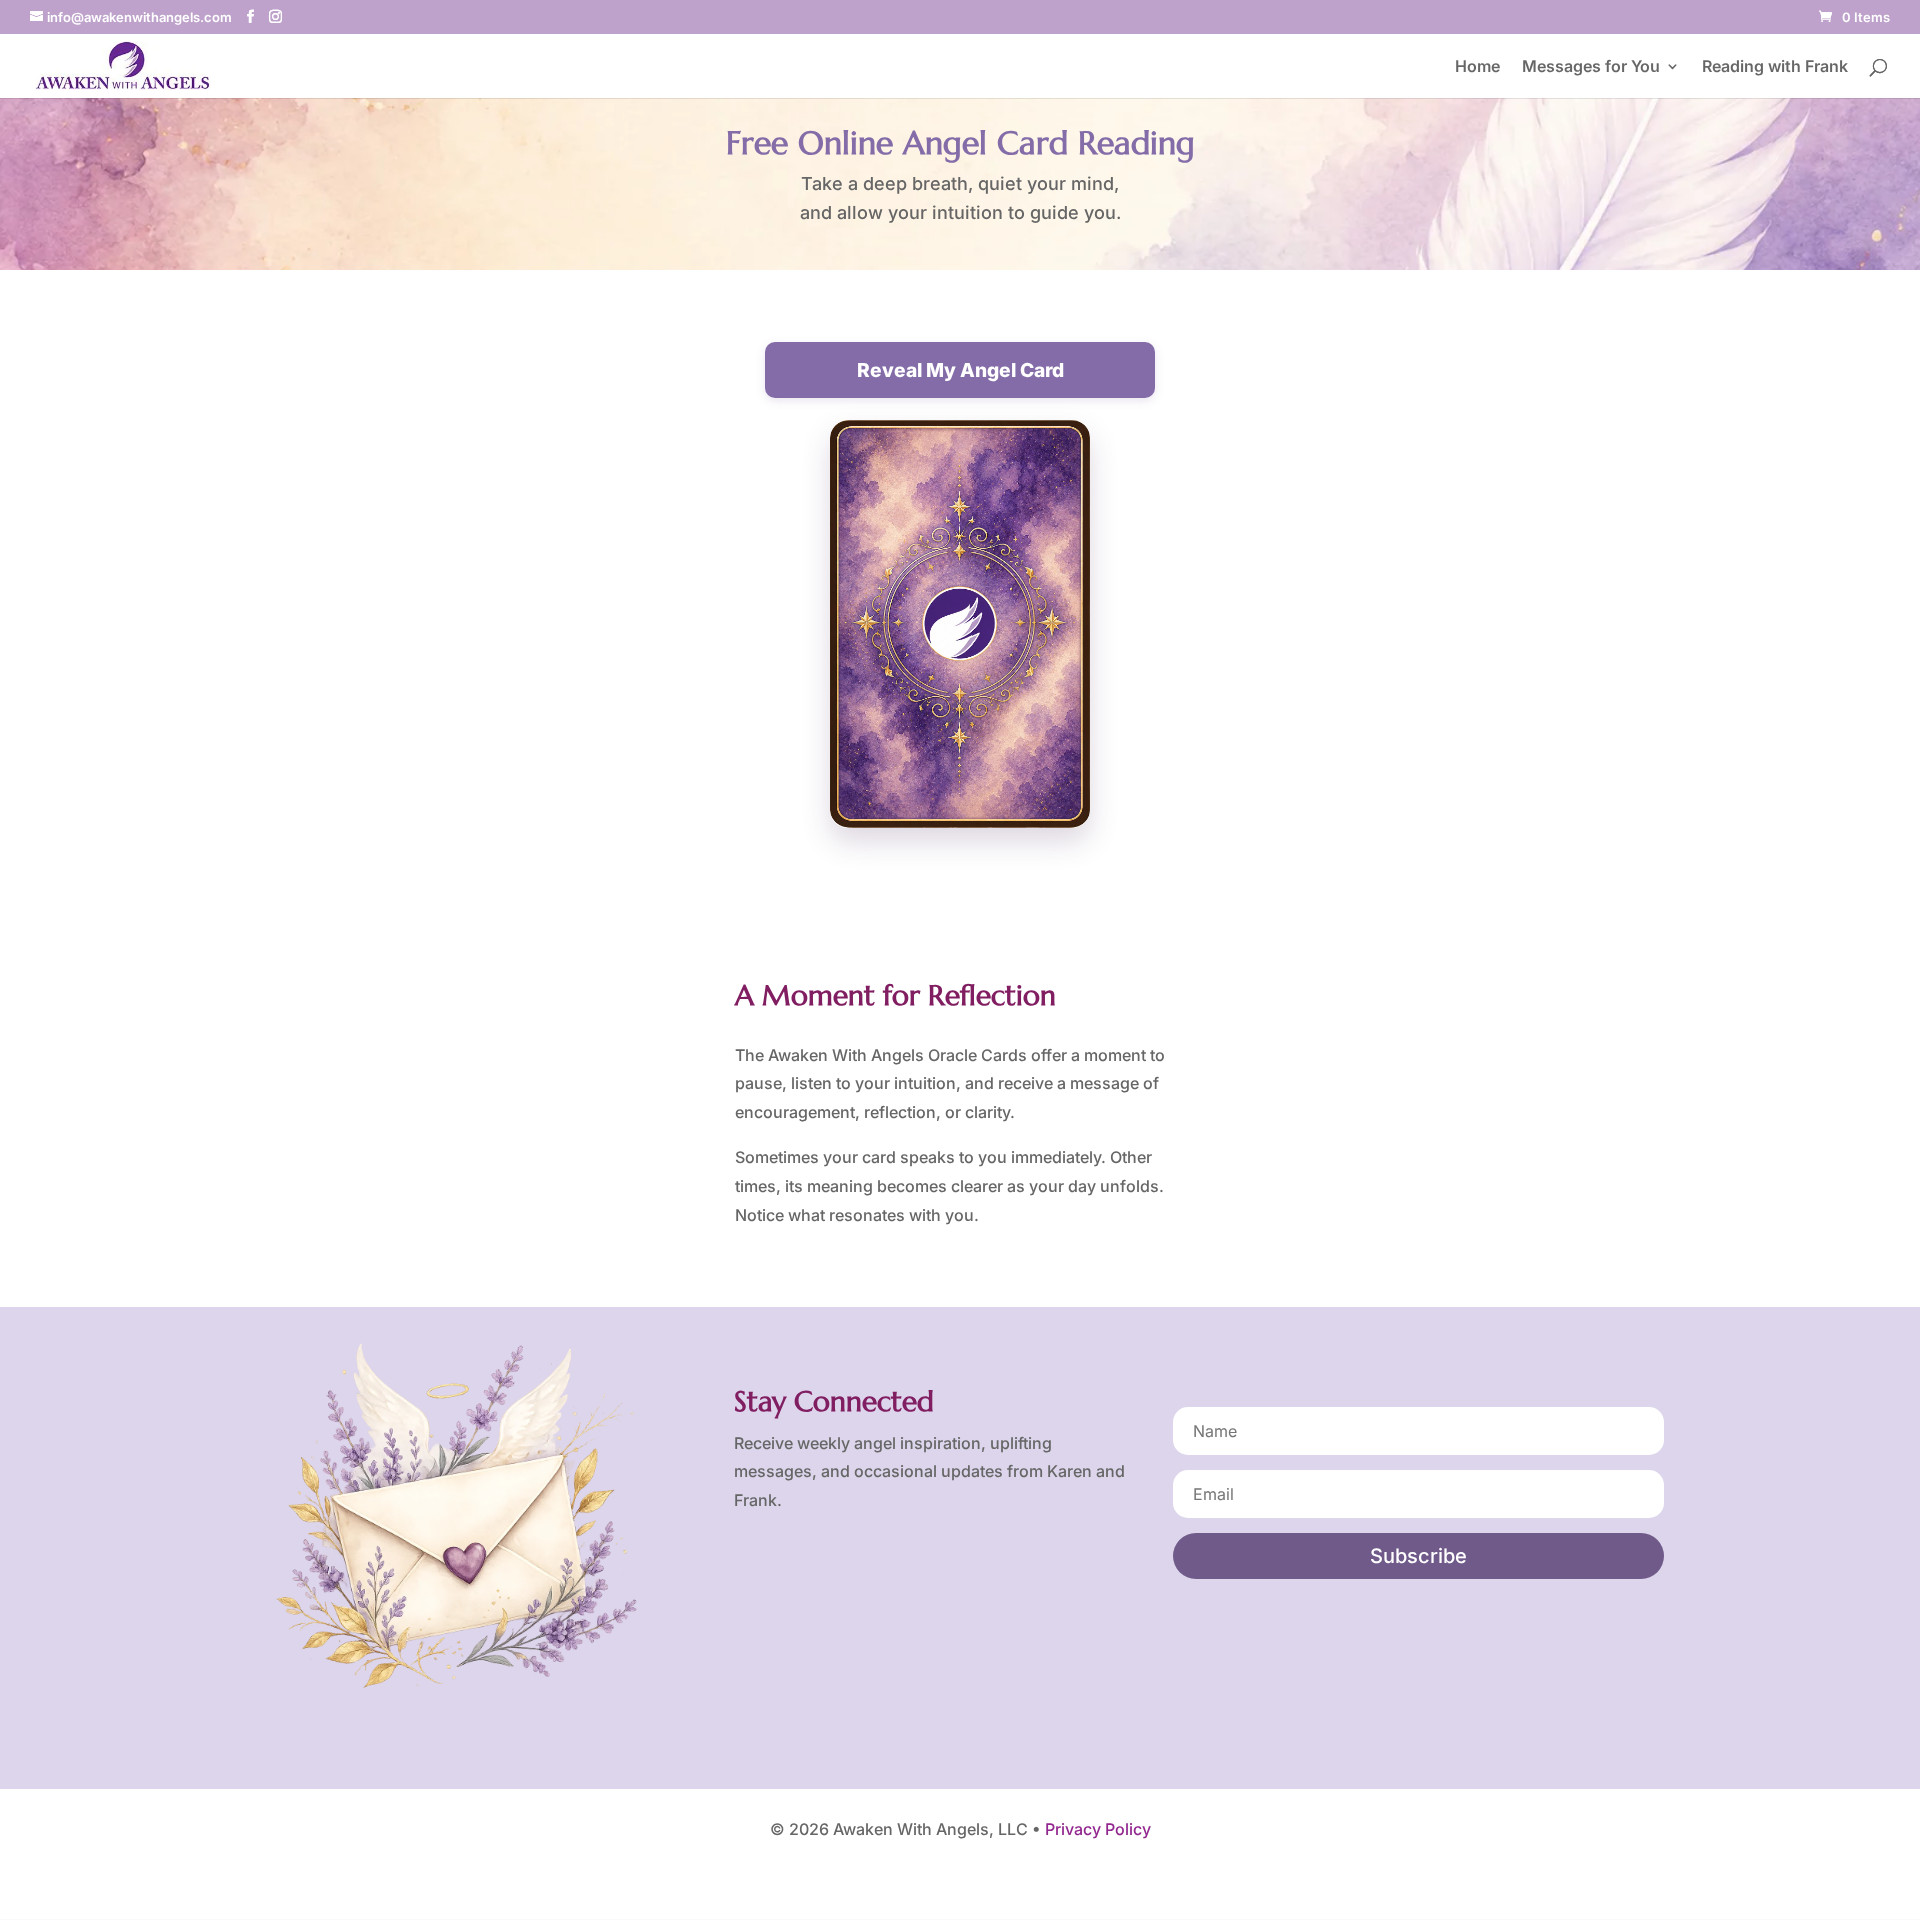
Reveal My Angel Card (960, 370)
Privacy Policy (1098, 1829)
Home (1477, 67)
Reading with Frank (1775, 67)
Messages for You (1591, 67)
